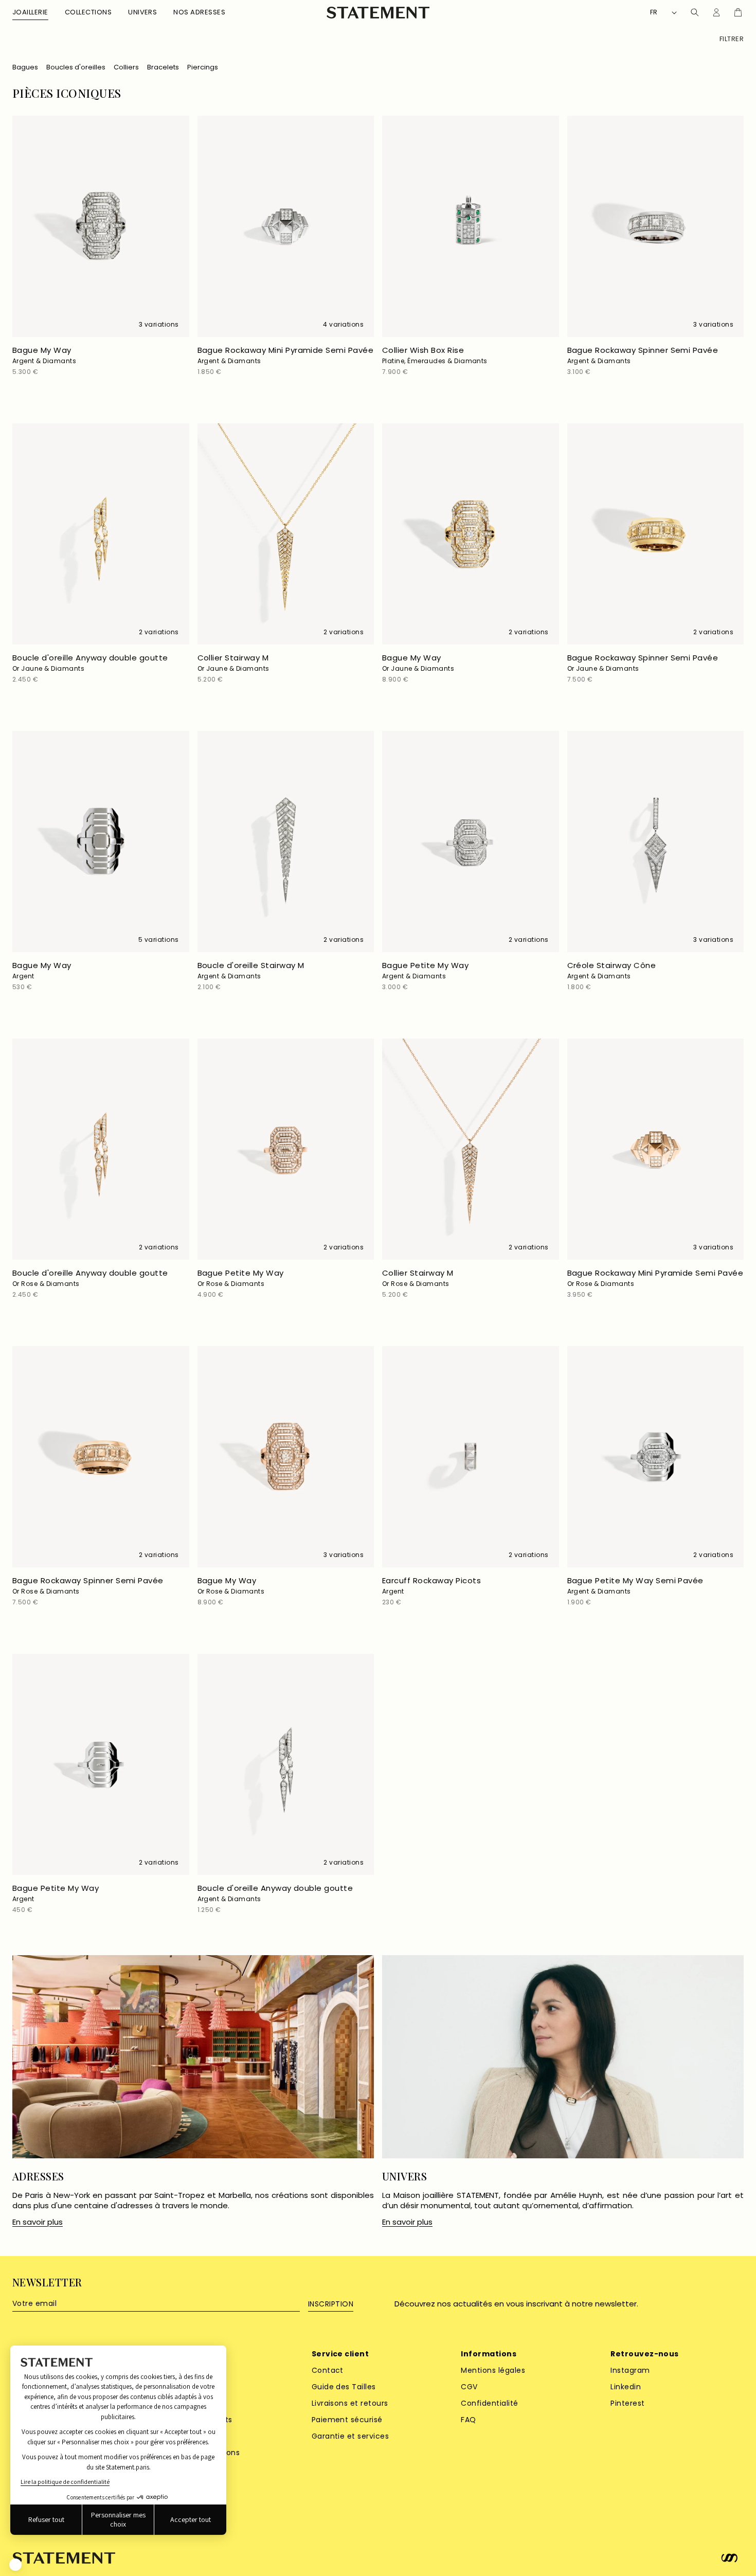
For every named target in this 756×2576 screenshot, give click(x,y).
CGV (469, 2387)
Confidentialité (489, 2403)
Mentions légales (493, 2370)
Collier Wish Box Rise (435, 355)
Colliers (126, 67)
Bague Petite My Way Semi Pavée (635, 1585)
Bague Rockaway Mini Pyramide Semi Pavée (286, 355)
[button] (30, 13)
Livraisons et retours (350, 2403)
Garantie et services (350, 2436)
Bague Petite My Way (425, 970)
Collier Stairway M (233, 663)
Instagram (630, 2370)
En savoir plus (38, 2222)
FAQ (468, 2420)
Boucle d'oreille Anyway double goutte (90, 663)
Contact (328, 2370)
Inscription (331, 2304)
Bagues (25, 67)
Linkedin (626, 2387)
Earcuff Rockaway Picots (431, 1585)
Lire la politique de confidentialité (65, 2482)
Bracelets (163, 67)
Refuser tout (46, 2519)
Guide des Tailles (344, 2387)
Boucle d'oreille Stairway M (251, 970)
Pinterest (627, 2403)
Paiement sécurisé (347, 2420)
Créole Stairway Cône (612, 970)
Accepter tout (191, 2519)
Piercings (203, 67)
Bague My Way (44, 355)
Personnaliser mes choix (118, 2519)
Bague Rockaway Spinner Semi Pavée (643, 355)
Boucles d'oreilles (76, 67)
